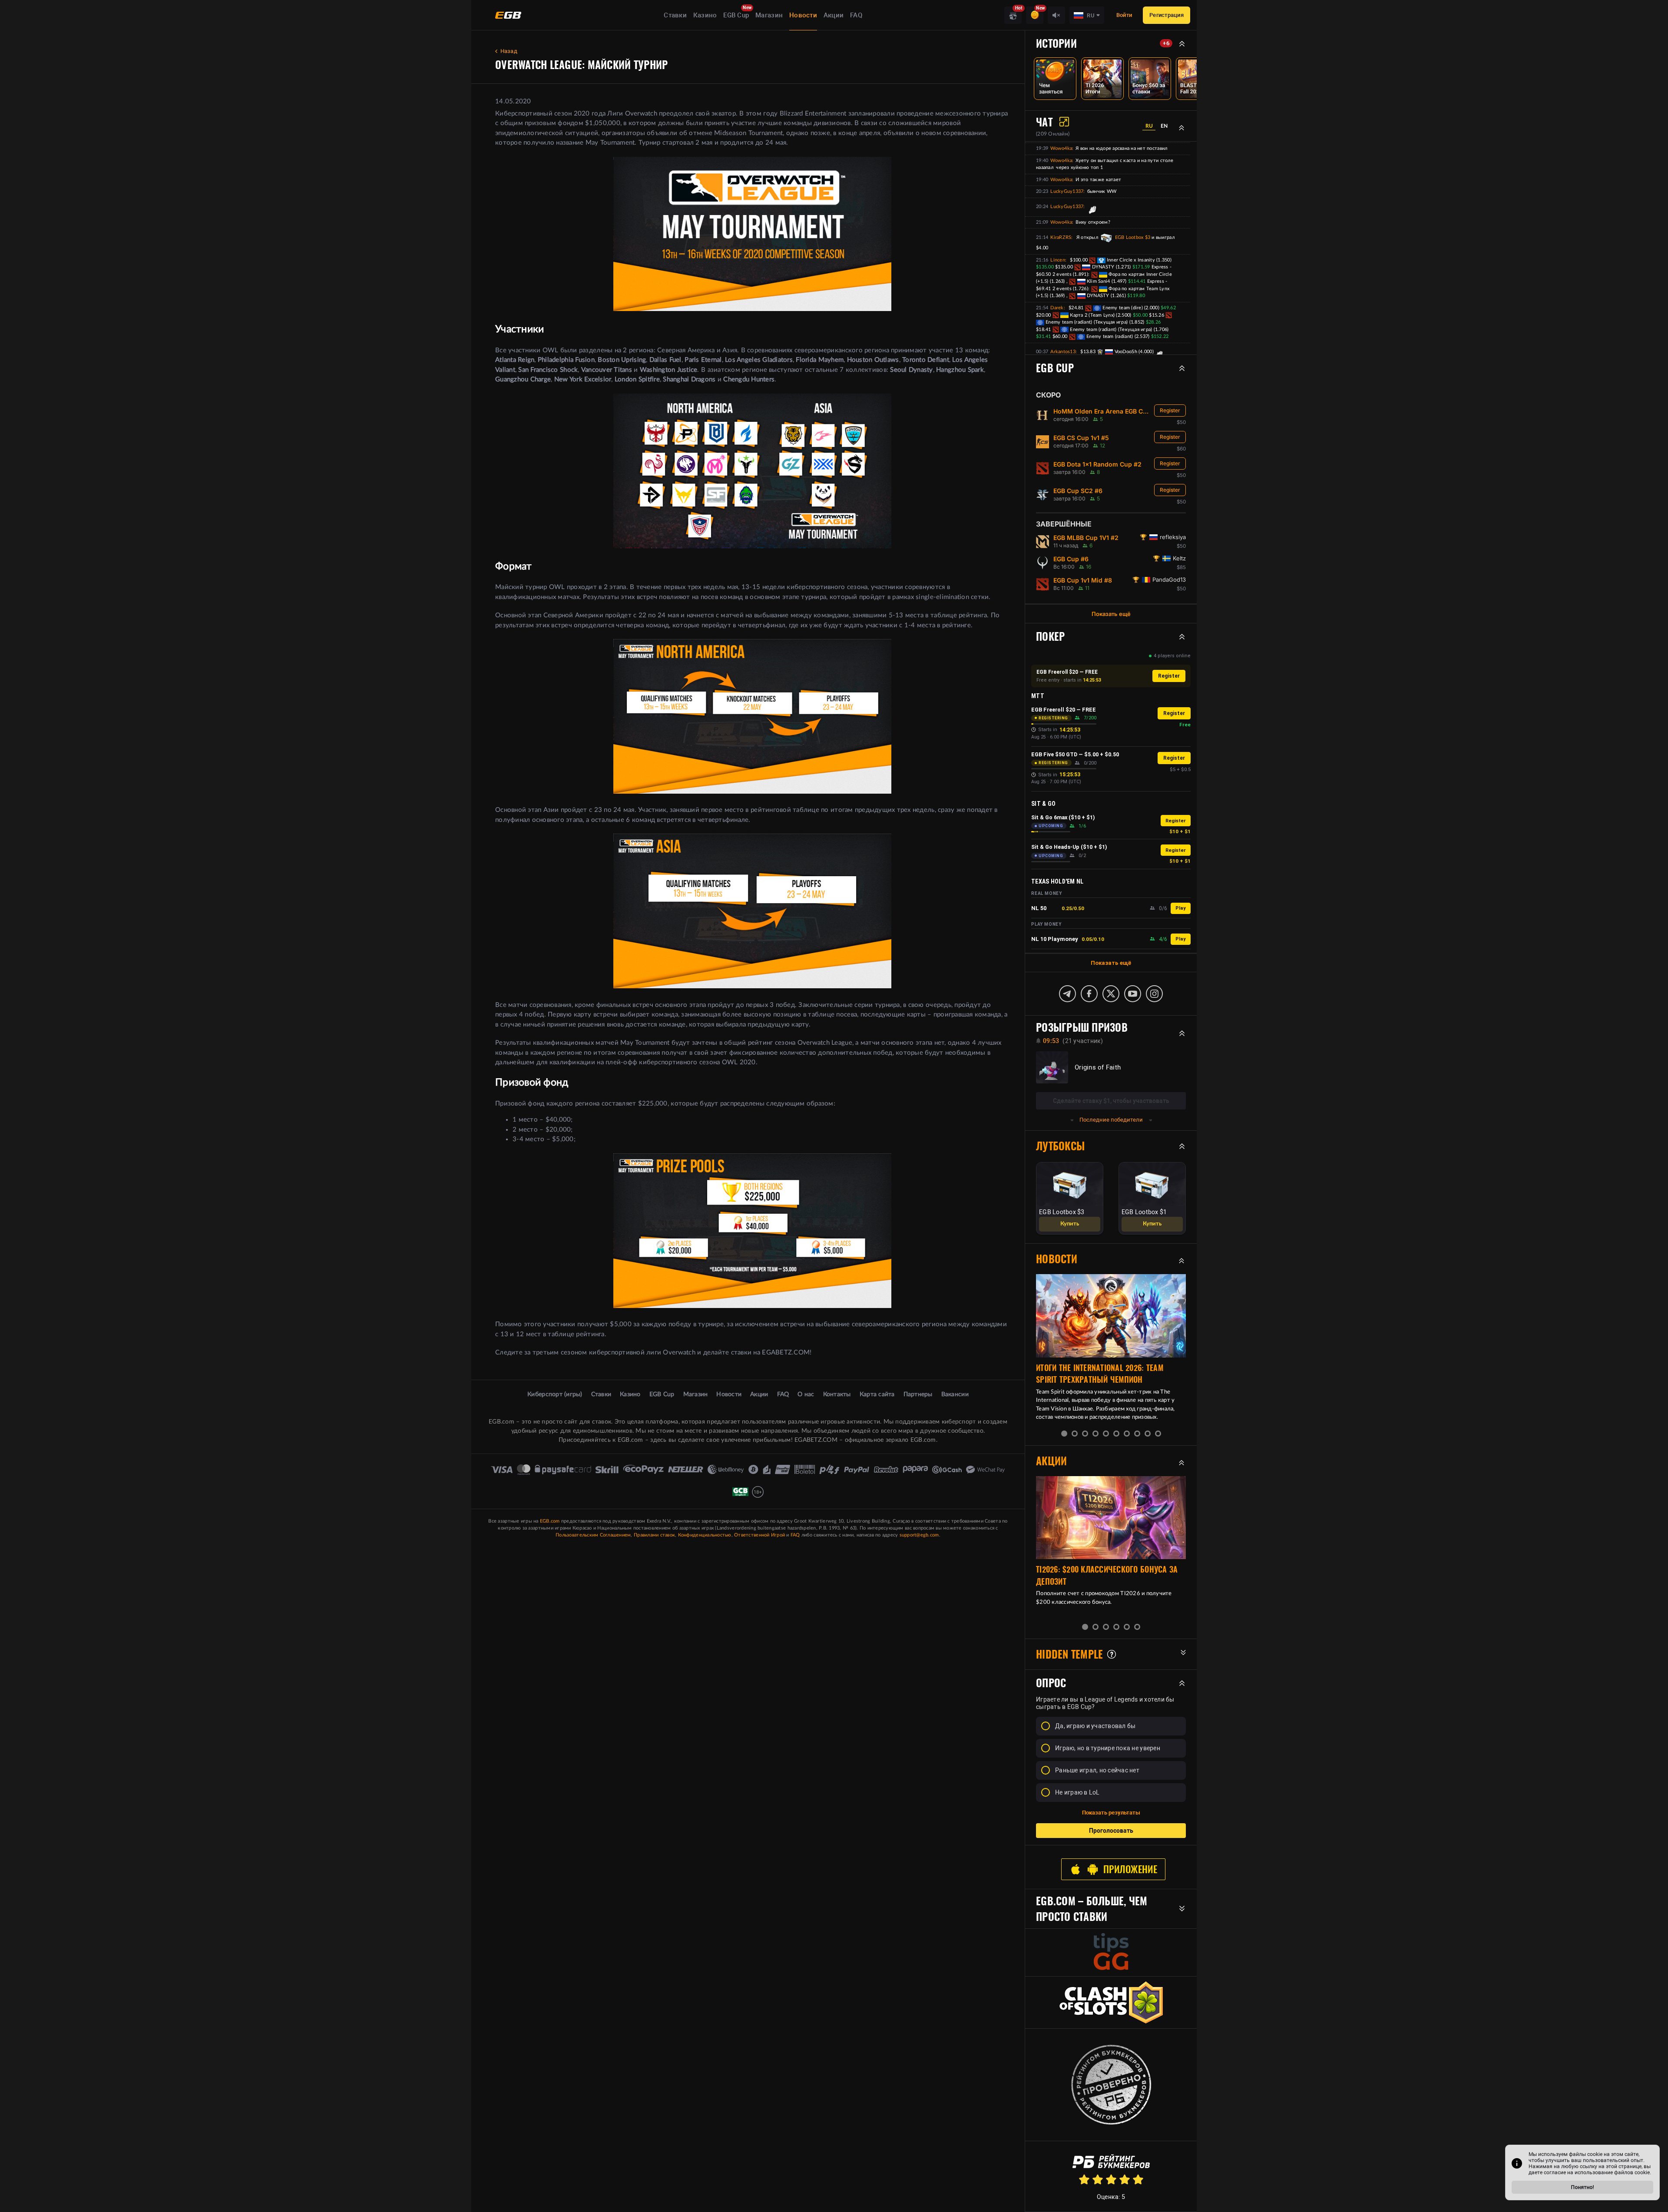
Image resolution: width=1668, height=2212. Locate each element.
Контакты (837, 1394)
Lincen (1058, 260)
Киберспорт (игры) (555, 1394)
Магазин (769, 15)
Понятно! (1583, 2187)
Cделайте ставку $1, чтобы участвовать (1111, 1101)
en (1164, 126)
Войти (1124, 15)
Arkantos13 (1063, 352)
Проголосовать (1111, 1831)
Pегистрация (1167, 15)
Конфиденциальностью (705, 1535)
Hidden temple (1069, 1654)
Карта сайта (877, 1394)
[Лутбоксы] (1013, 15)
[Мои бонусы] (1035, 15)
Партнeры (918, 1394)
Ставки (675, 15)
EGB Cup (736, 15)
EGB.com (550, 1521)
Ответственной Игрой (760, 1535)
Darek (1057, 308)
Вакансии (955, 1394)
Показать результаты (1111, 1813)
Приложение (1130, 1869)
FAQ (856, 15)
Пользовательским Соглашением (593, 1535)
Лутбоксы (1060, 1146)
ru (1149, 126)
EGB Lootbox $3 (1132, 237)
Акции (834, 15)
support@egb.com (919, 1535)
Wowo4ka (1061, 148)
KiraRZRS (1061, 237)
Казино (705, 15)
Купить (1070, 1224)
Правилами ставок (654, 1535)
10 (1158, 1434)
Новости (803, 15)
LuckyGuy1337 (1067, 191)
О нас (806, 1394)
